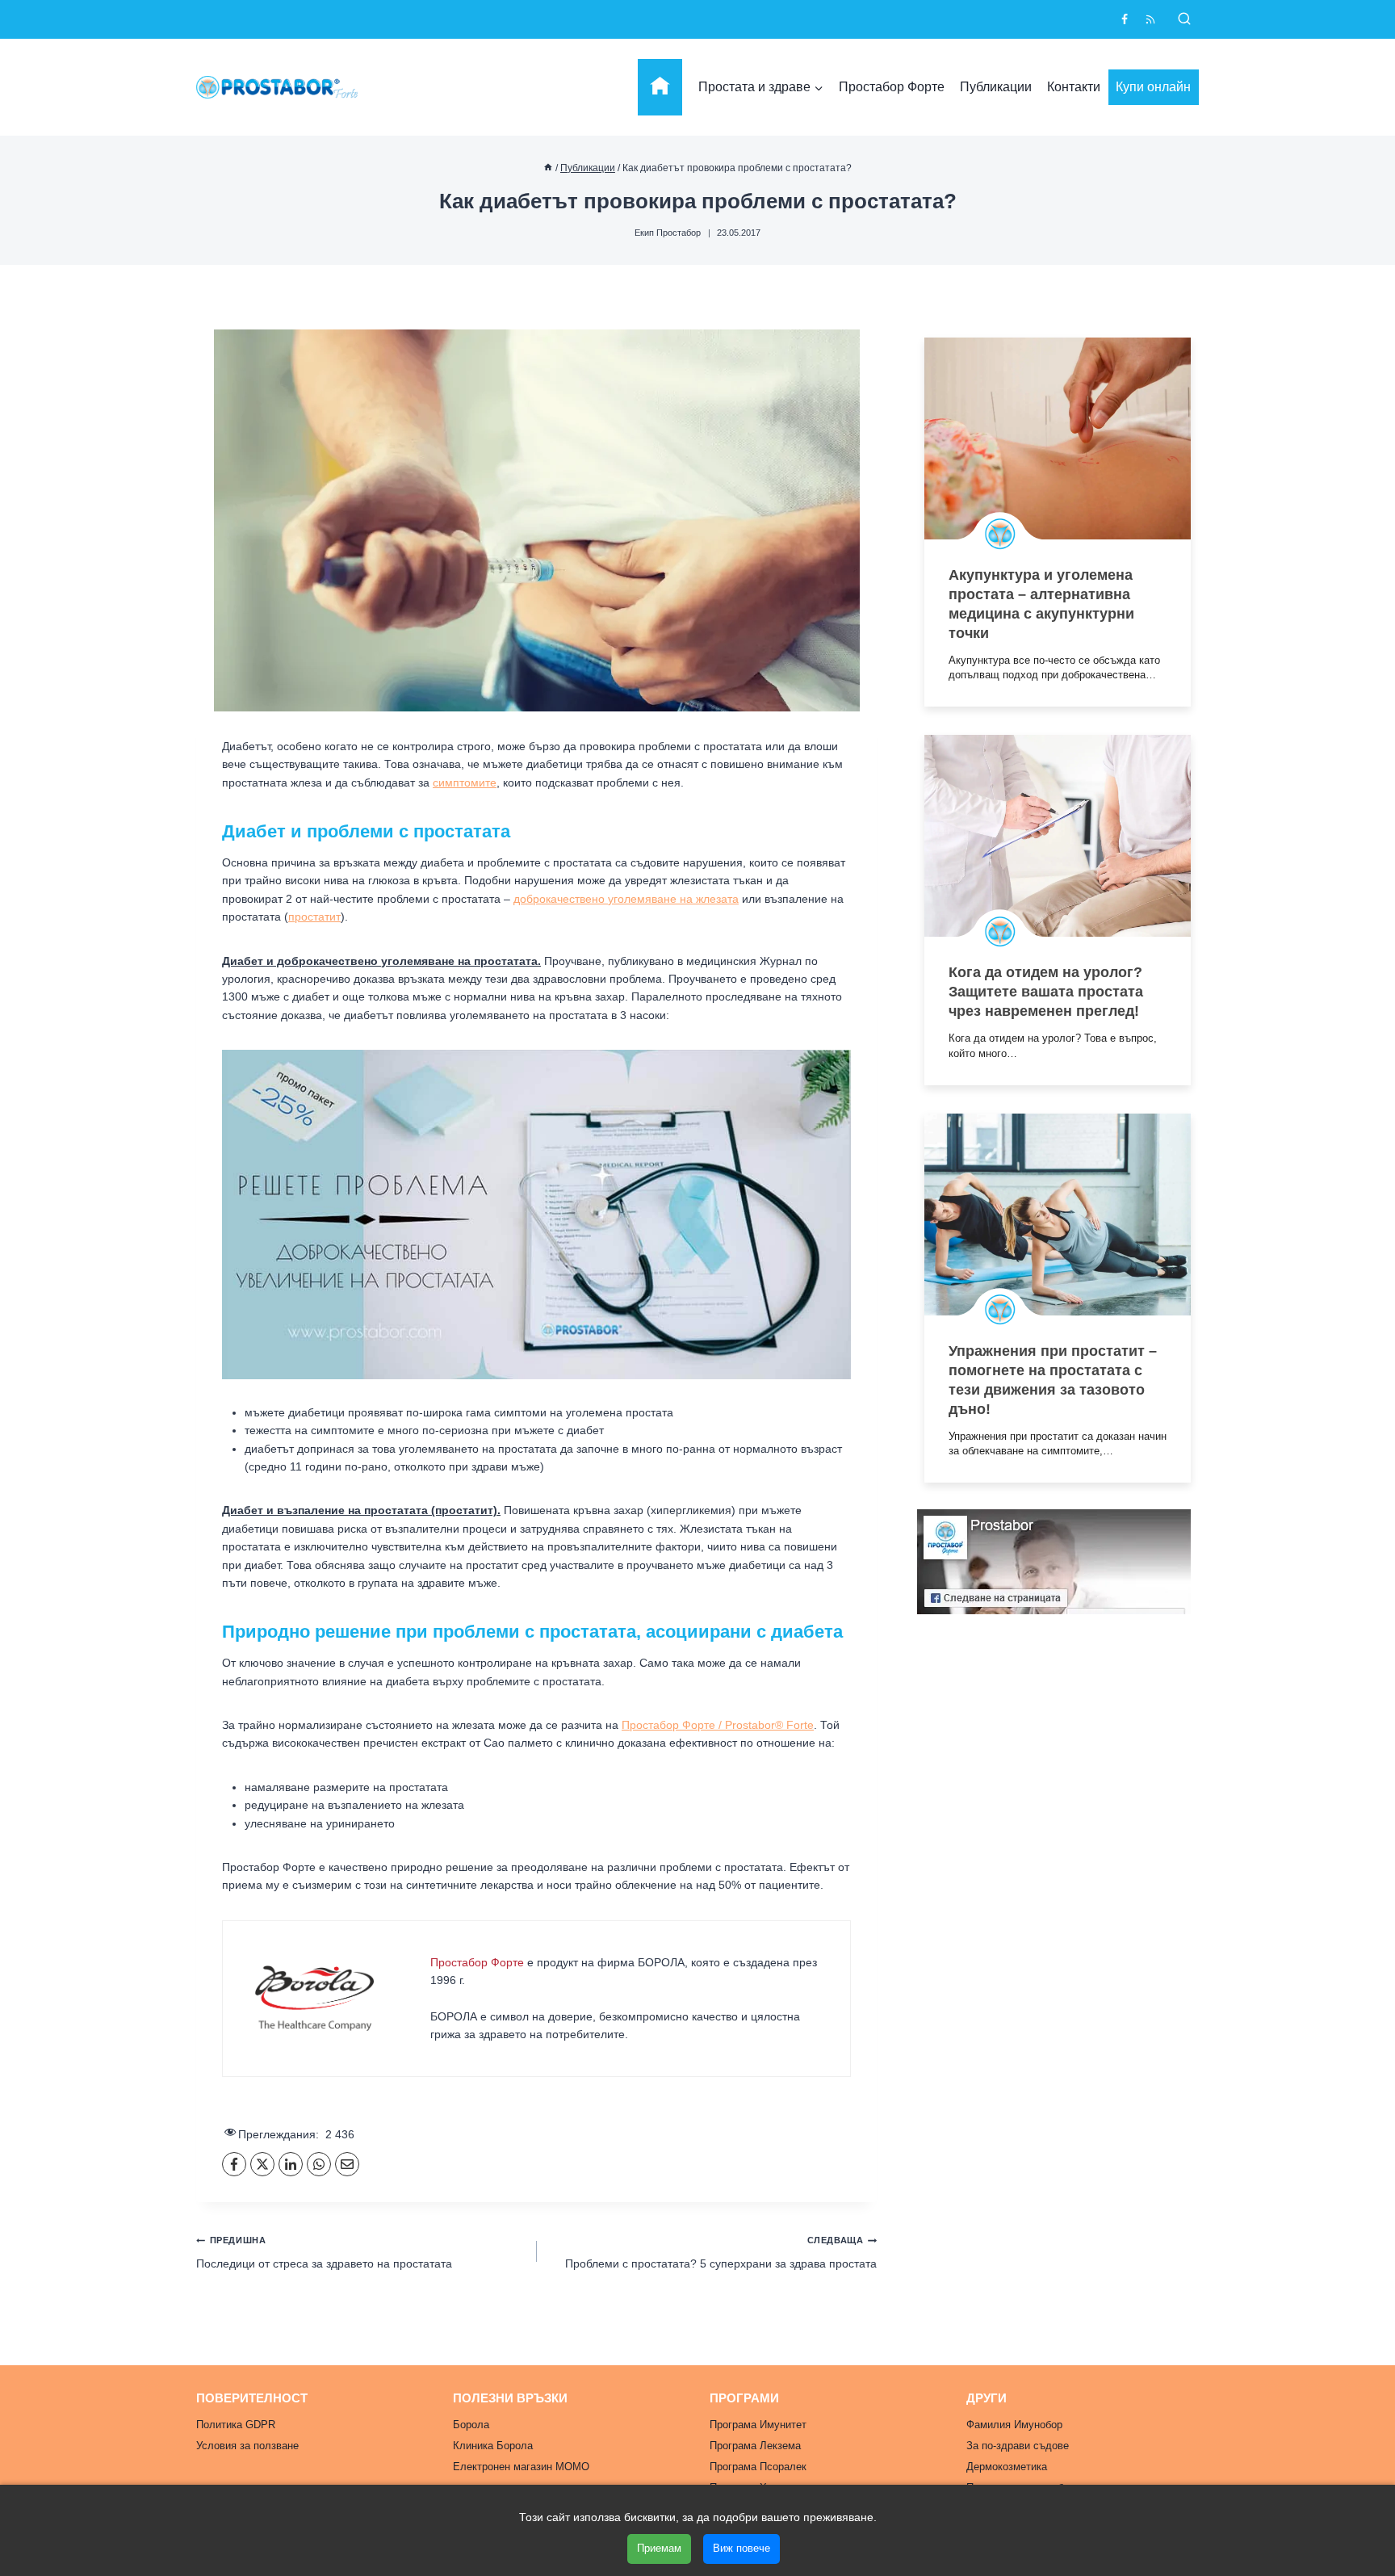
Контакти (1074, 87)
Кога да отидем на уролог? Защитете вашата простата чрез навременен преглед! (1046, 992)
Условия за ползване (247, 2446)
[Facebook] (1125, 19)
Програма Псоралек (758, 2467)
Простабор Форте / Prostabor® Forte (718, 1725)
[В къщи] (548, 168)
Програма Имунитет (758, 2425)
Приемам (659, 2548)
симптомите (465, 782)
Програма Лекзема (755, 2446)
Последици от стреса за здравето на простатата (324, 2252)
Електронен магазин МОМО (521, 2467)
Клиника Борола (493, 2446)
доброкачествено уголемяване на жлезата (626, 899)
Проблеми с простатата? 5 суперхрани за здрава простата (721, 2252)
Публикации (996, 87)
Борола (471, 2425)
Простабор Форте (892, 87)
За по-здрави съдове (1018, 2446)
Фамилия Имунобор (1014, 2425)
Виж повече (741, 2548)
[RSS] (1150, 19)
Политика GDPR (236, 2425)
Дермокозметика (1007, 2467)
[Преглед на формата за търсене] (1184, 19)
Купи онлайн (1153, 87)
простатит (314, 917)
